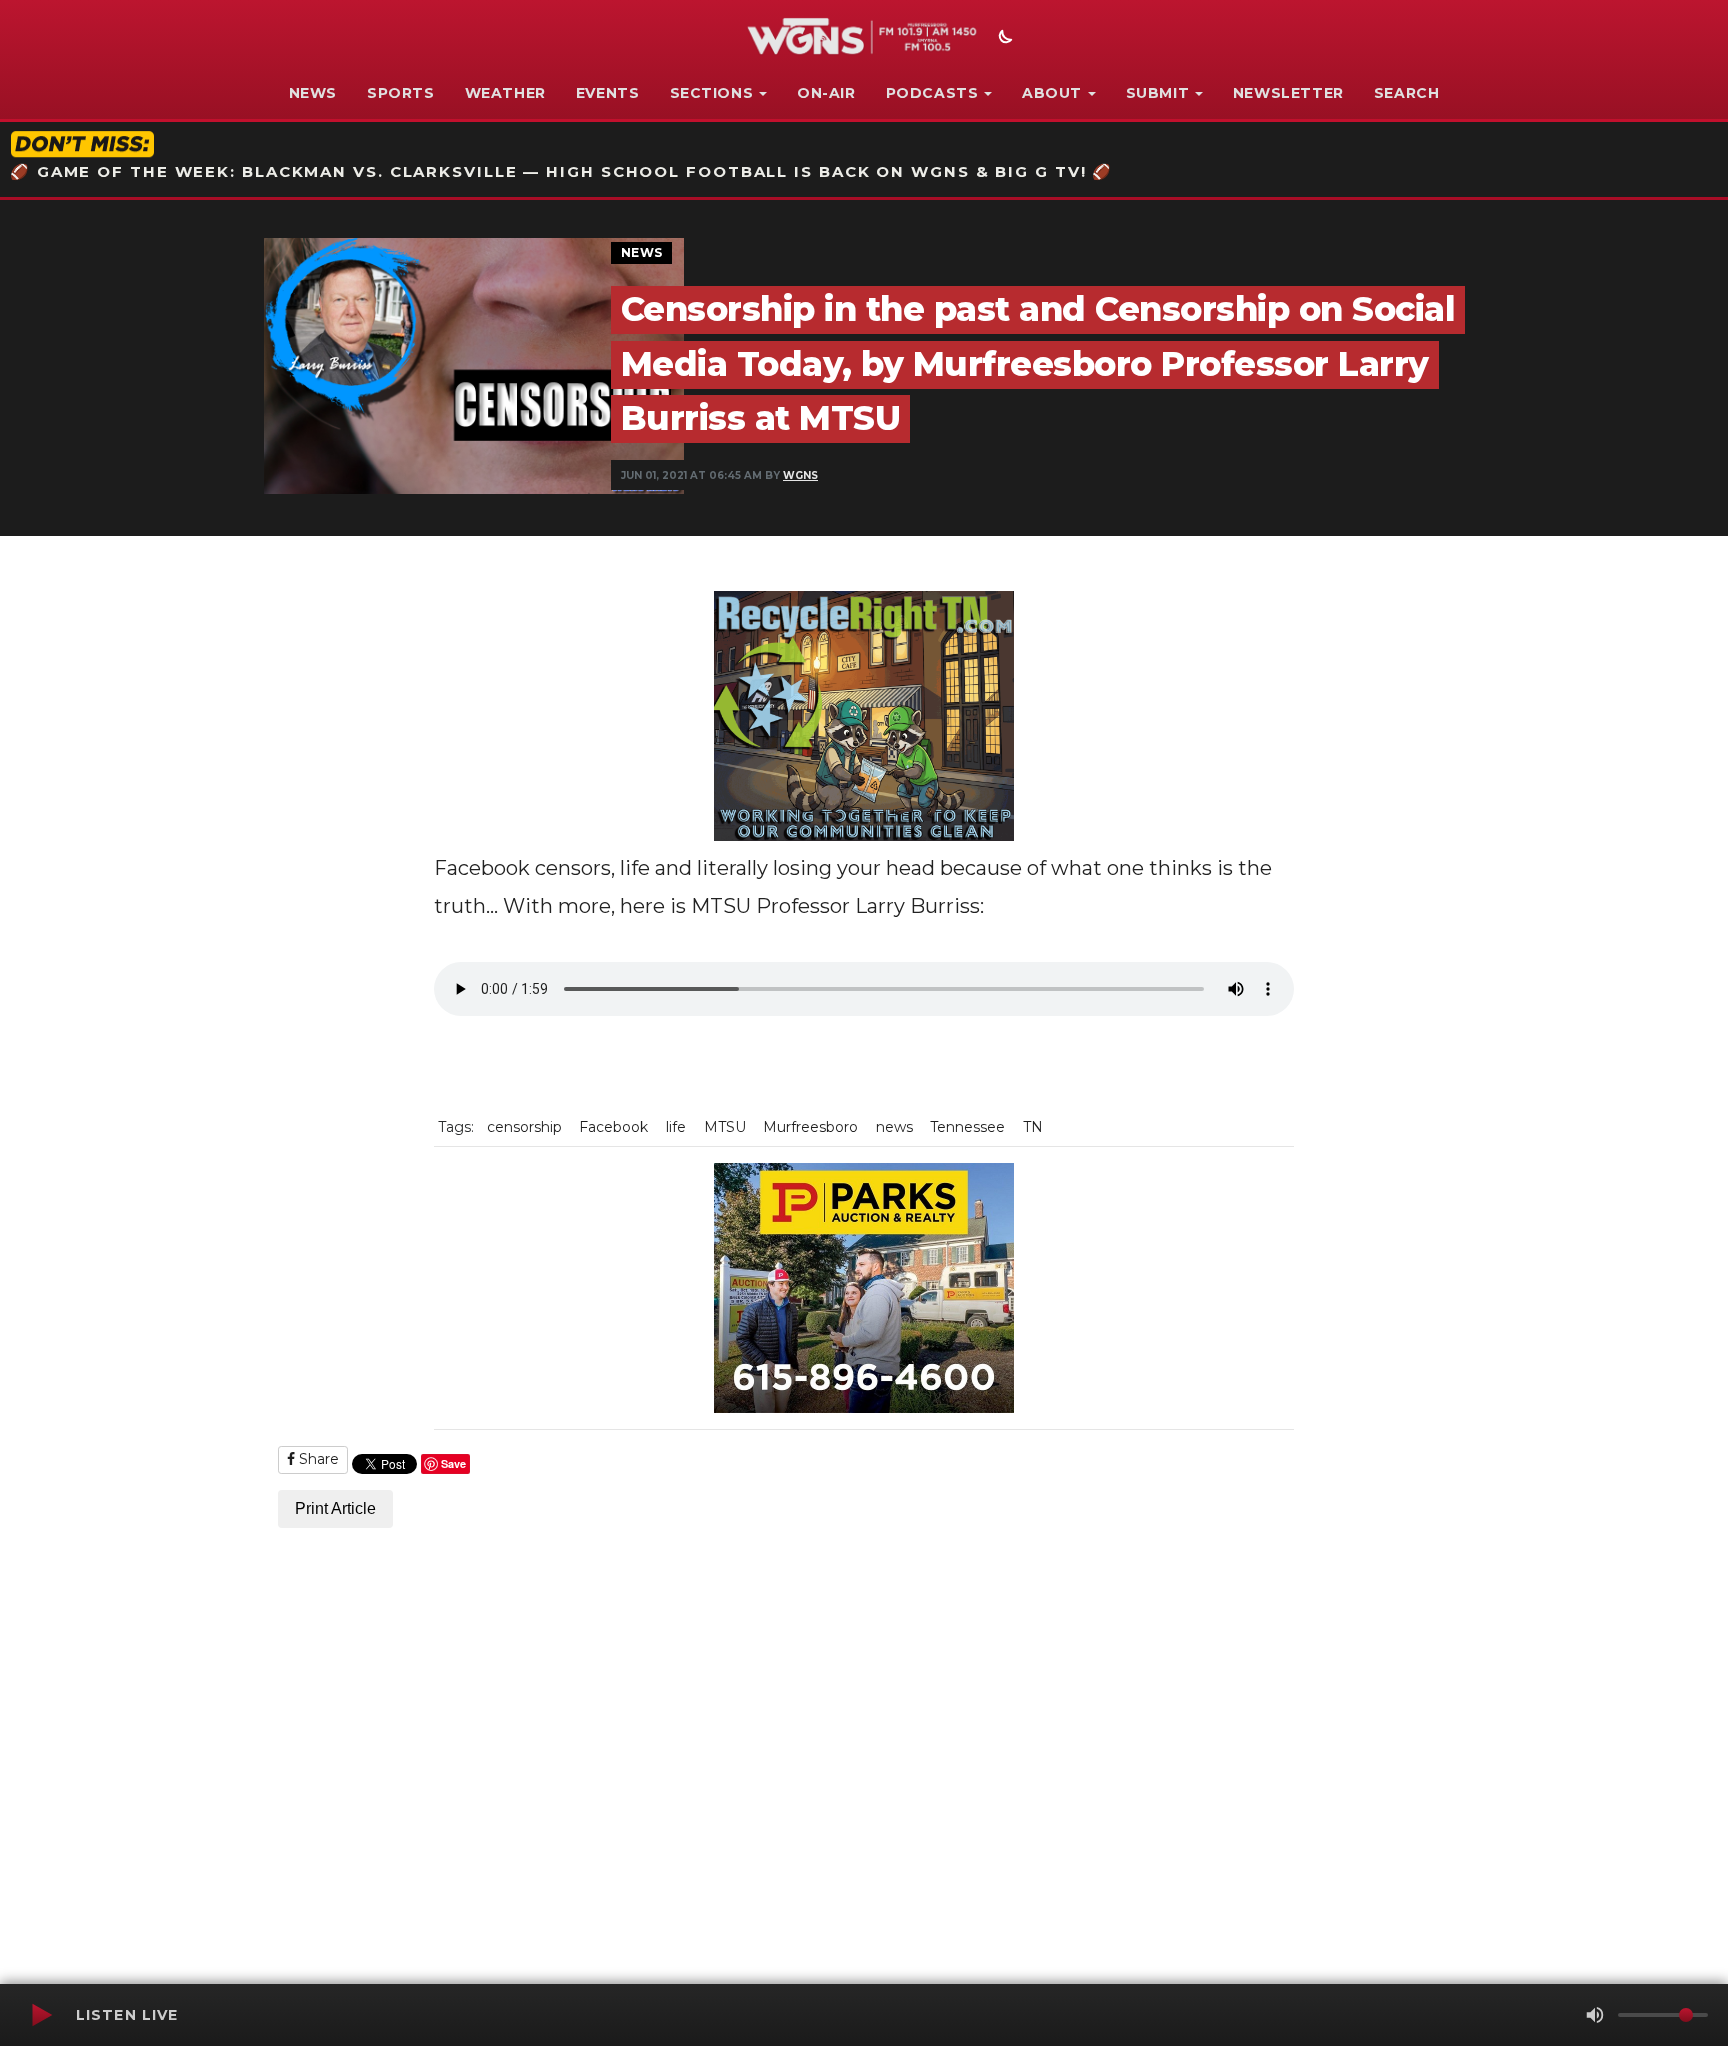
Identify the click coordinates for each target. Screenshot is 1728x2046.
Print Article (335, 1508)
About (1052, 93)
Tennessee (967, 1127)
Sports (401, 93)
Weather (505, 93)
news (894, 1127)
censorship (524, 1127)
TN (1033, 1127)
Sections (712, 93)
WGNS (800, 475)
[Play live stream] (41, 2015)
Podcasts (932, 93)
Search (1407, 93)
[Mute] (1595, 2015)
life (676, 1127)
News (313, 93)
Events (608, 93)
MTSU (725, 1127)
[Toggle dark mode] (1003, 39)
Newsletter (1288, 93)
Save (453, 1463)
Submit (1158, 93)
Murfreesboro (810, 1127)
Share (317, 1459)
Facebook (613, 1127)
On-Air (826, 93)
